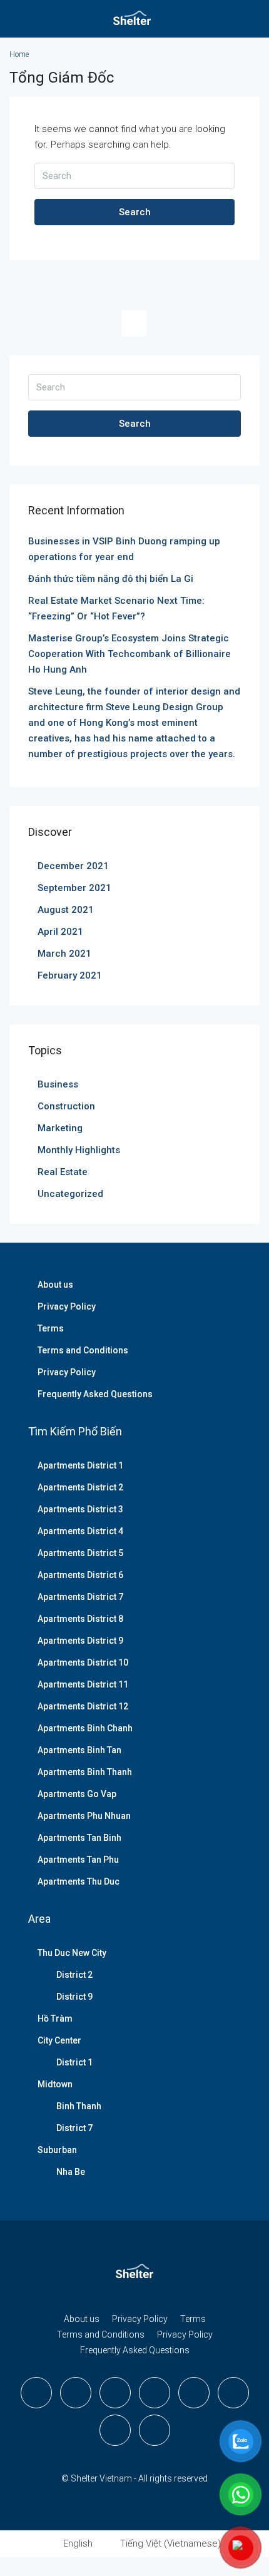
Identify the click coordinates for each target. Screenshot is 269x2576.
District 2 (74, 1975)
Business (58, 1084)
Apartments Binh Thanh (85, 1772)
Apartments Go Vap (77, 1794)
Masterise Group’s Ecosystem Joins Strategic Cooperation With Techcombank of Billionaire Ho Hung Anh (129, 654)
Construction (66, 1106)
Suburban (57, 2150)
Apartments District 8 (80, 1619)
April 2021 (60, 932)
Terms (51, 1328)
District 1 (74, 2062)
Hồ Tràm (55, 2019)
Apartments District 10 (83, 1662)
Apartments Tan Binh (79, 1838)
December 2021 (73, 866)
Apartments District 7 (80, 1597)
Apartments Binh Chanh (85, 1728)
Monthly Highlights (79, 1150)
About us (55, 1285)
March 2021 (64, 954)
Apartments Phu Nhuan (84, 1816)
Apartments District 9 (80, 1641)
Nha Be (71, 2172)
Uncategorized (70, 1194)
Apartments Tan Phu (78, 1860)
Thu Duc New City (72, 1953)
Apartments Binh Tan (79, 1750)
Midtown (55, 2084)
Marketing (60, 1128)
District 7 (74, 2128)
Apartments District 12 (83, 1706)
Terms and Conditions (83, 1350)
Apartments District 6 (80, 1575)
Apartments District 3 (80, 1509)
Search (135, 212)
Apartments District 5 (80, 1553)
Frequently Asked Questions (95, 1394)
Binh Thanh (79, 2106)
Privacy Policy (67, 1306)
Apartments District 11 (83, 1684)
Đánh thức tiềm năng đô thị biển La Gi (111, 579)
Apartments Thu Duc (79, 1881)
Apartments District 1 (80, 1465)
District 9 (74, 1997)
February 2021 (70, 975)
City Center (59, 2040)
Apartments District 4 (80, 1531)
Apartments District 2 (80, 1487)
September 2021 (74, 888)
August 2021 (66, 910)
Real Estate (63, 1172)
